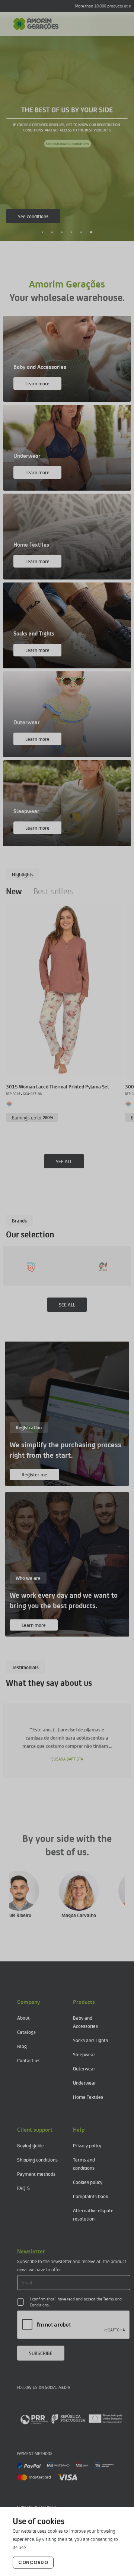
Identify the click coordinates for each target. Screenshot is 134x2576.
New (14, 891)
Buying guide (31, 2145)
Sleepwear (84, 2054)
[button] (43, 232)
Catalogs (26, 2032)
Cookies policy (88, 2182)
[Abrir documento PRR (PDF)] (71, 2419)
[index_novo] (36, 24)
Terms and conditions (84, 2164)
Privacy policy (87, 2145)
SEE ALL (64, 1161)
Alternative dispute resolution (93, 2214)
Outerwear (84, 2068)
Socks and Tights (90, 2040)
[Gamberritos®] (54, 1266)
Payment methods (36, 2174)
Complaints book (90, 2196)
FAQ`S (23, 2188)
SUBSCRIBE (41, 2353)
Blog (22, 2046)
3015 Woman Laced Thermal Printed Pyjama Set (58, 1086)
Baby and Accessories (85, 2022)
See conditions (33, 216)
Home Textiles (88, 2097)
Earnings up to (33, 1117)
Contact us (28, 2060)
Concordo (33, 2562)
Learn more (37, 383)
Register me (34, 1474)
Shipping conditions (37, 2159)
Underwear (84, 2083)
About (23, 2018)
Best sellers (54, 891)
